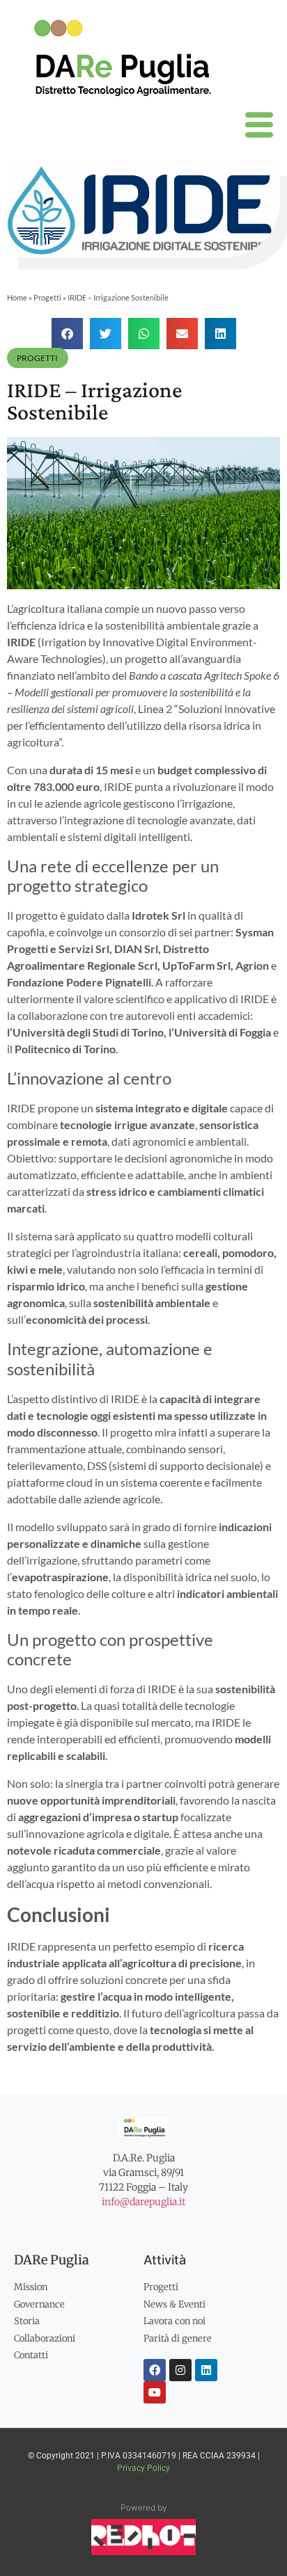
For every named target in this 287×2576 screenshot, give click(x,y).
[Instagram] (180, 2370)
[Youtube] (155, 2392)
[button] (67, 334)
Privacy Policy (143, 2468)
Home (17, 297)
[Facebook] (155, 2370)
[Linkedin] (206, 2370)
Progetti (47, 297)
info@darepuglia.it (143, 2202)
